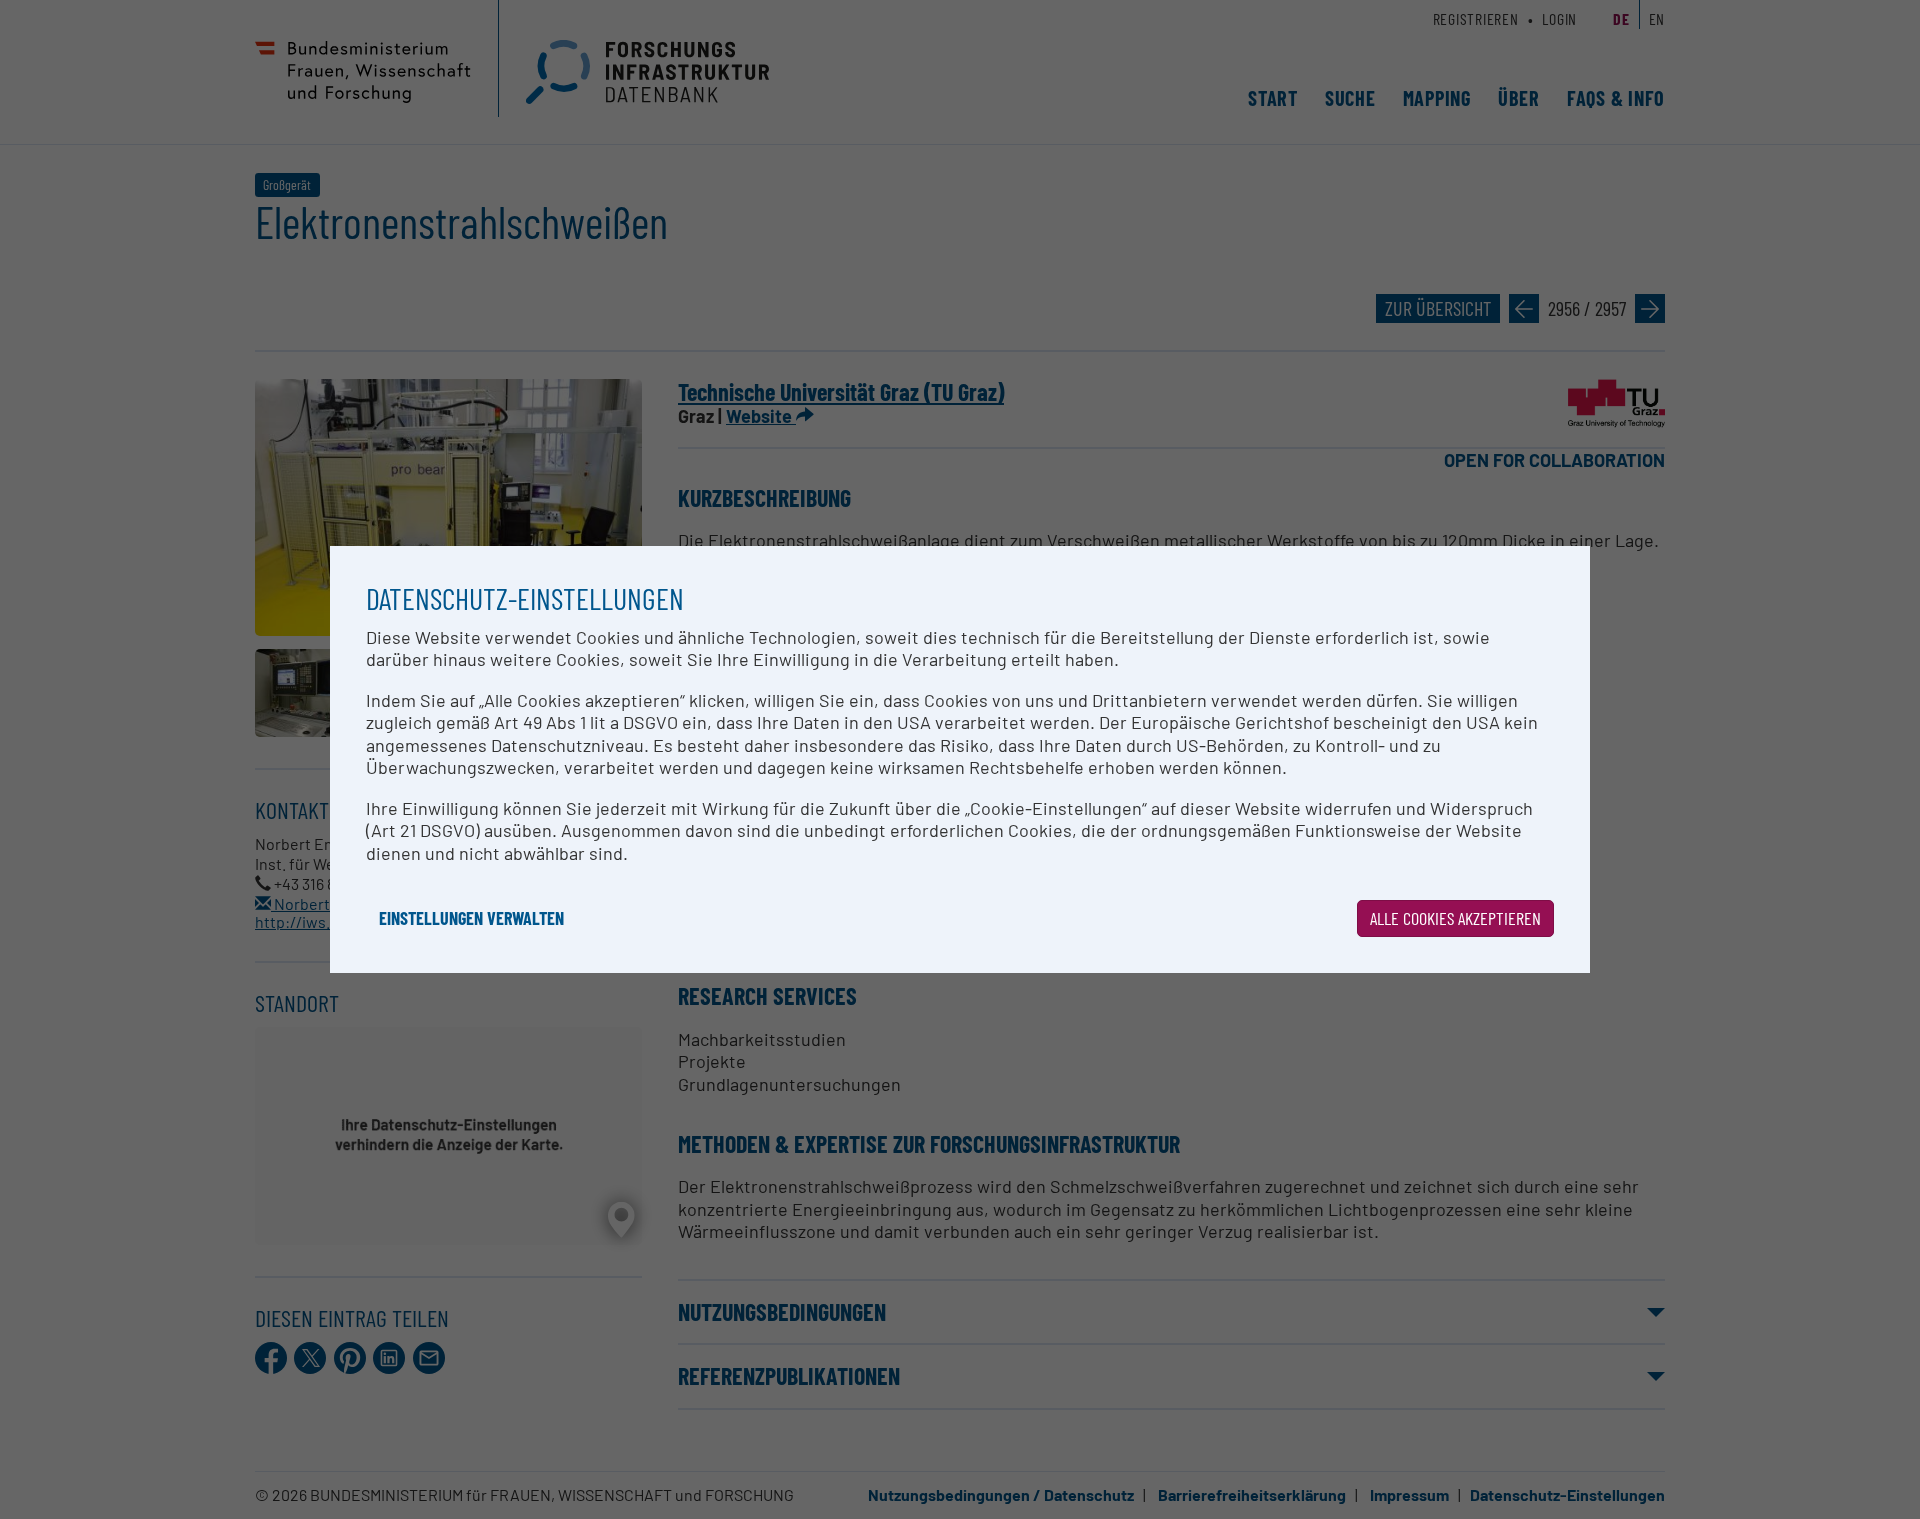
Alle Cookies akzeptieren (1455, 918)
